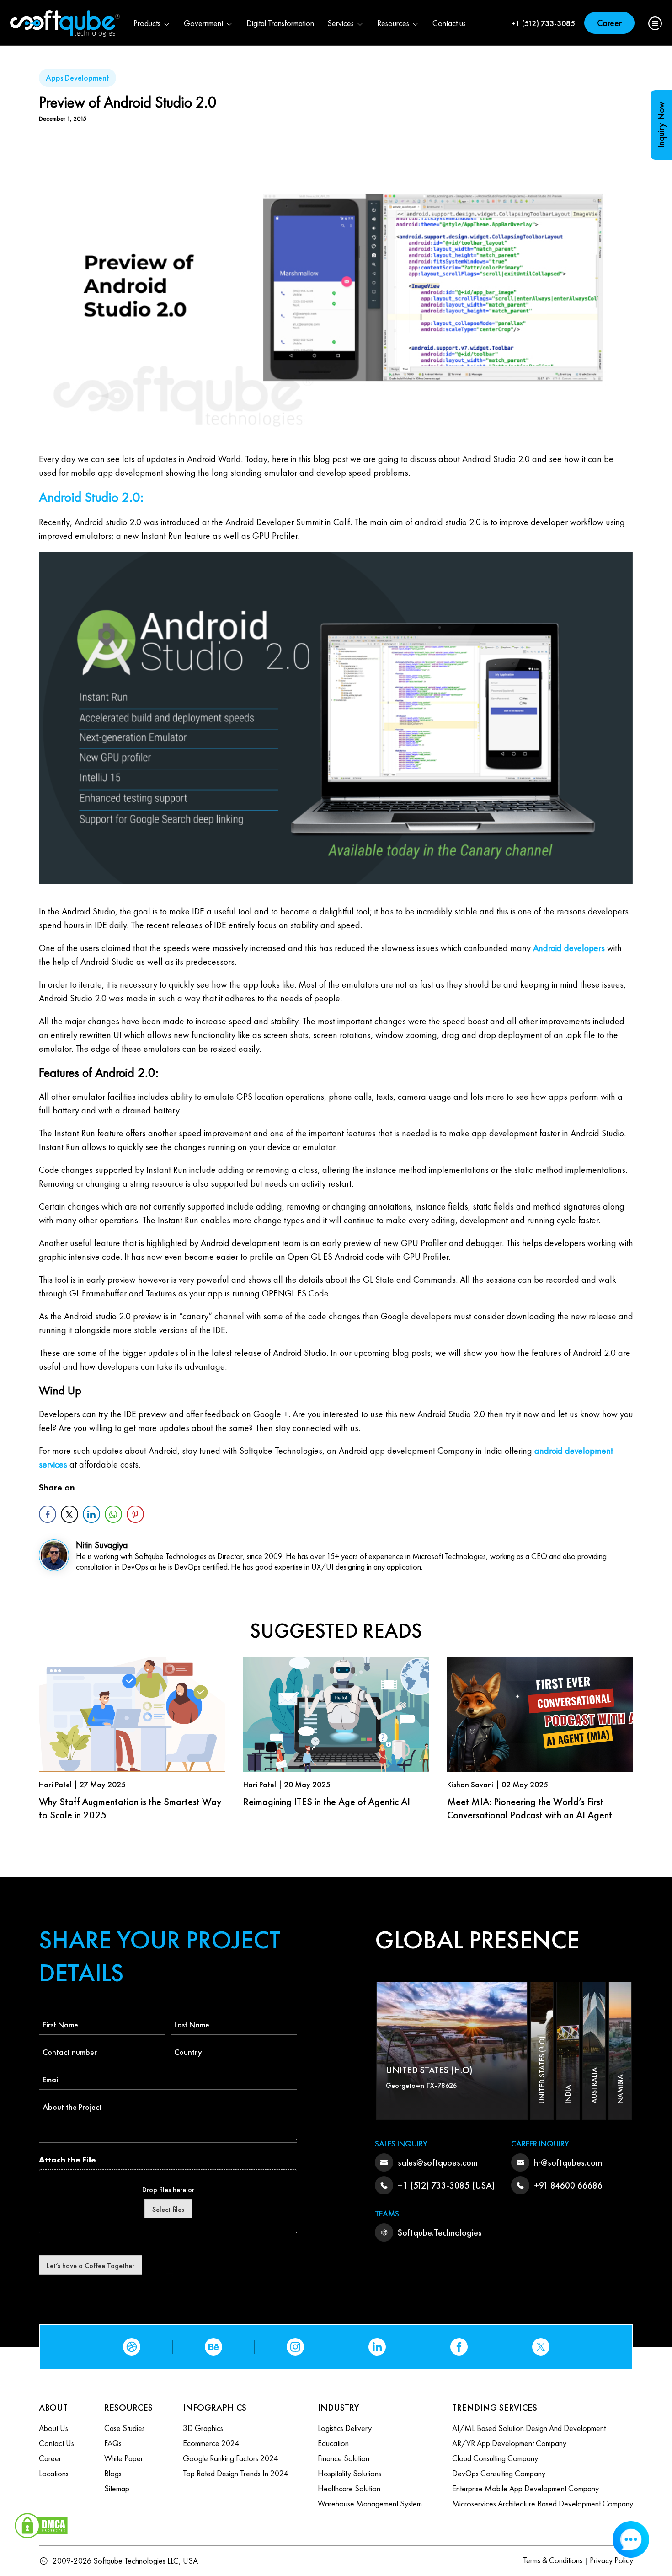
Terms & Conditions (553, 2560)
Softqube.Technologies (440, 2232)
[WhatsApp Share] (113, 1514)
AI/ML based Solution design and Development (529, 2428)
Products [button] (147, 23)
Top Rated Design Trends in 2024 (235, 2473)
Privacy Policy (611, 2560)
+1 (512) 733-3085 (543, 23)
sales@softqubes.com (438, 2162)
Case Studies (125, 2428)
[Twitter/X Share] (69, 1514)
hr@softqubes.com (568, 2162)
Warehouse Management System (370, 2503)
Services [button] (341, 23)
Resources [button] (393, 23)
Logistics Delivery (345, 2428)
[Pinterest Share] (135, 1514)
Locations (54, 2473)
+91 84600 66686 (568, 2185)
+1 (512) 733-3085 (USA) (446, 2185)
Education (333, 2443)
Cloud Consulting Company (495, 2458)
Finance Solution (344, 2458)
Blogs (113, 2473)
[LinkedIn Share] (91, 1514)
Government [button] (203, 23)
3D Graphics (203, 2428)
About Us (53, 2428)
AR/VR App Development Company (509, 2443)
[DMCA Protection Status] (41, 2524)
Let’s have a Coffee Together (91, 2266)
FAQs (113, 2443)
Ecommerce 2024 (211, 2443)
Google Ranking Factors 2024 (230, 2458)
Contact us (449, 23)
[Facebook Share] (48, 1514)
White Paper (124, 2458)
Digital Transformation (280, 23)
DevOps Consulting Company (499, 2473)
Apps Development (77, 78)
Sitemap (117, 2488)
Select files (168, 2209)
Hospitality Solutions (349, 2473)
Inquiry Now (661, 125)
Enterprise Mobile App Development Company (525, 2488)
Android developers (569, 948)
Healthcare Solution (349, 2488)
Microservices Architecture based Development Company (543, 2503)
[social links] (132, 2347)
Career (609, 23)
